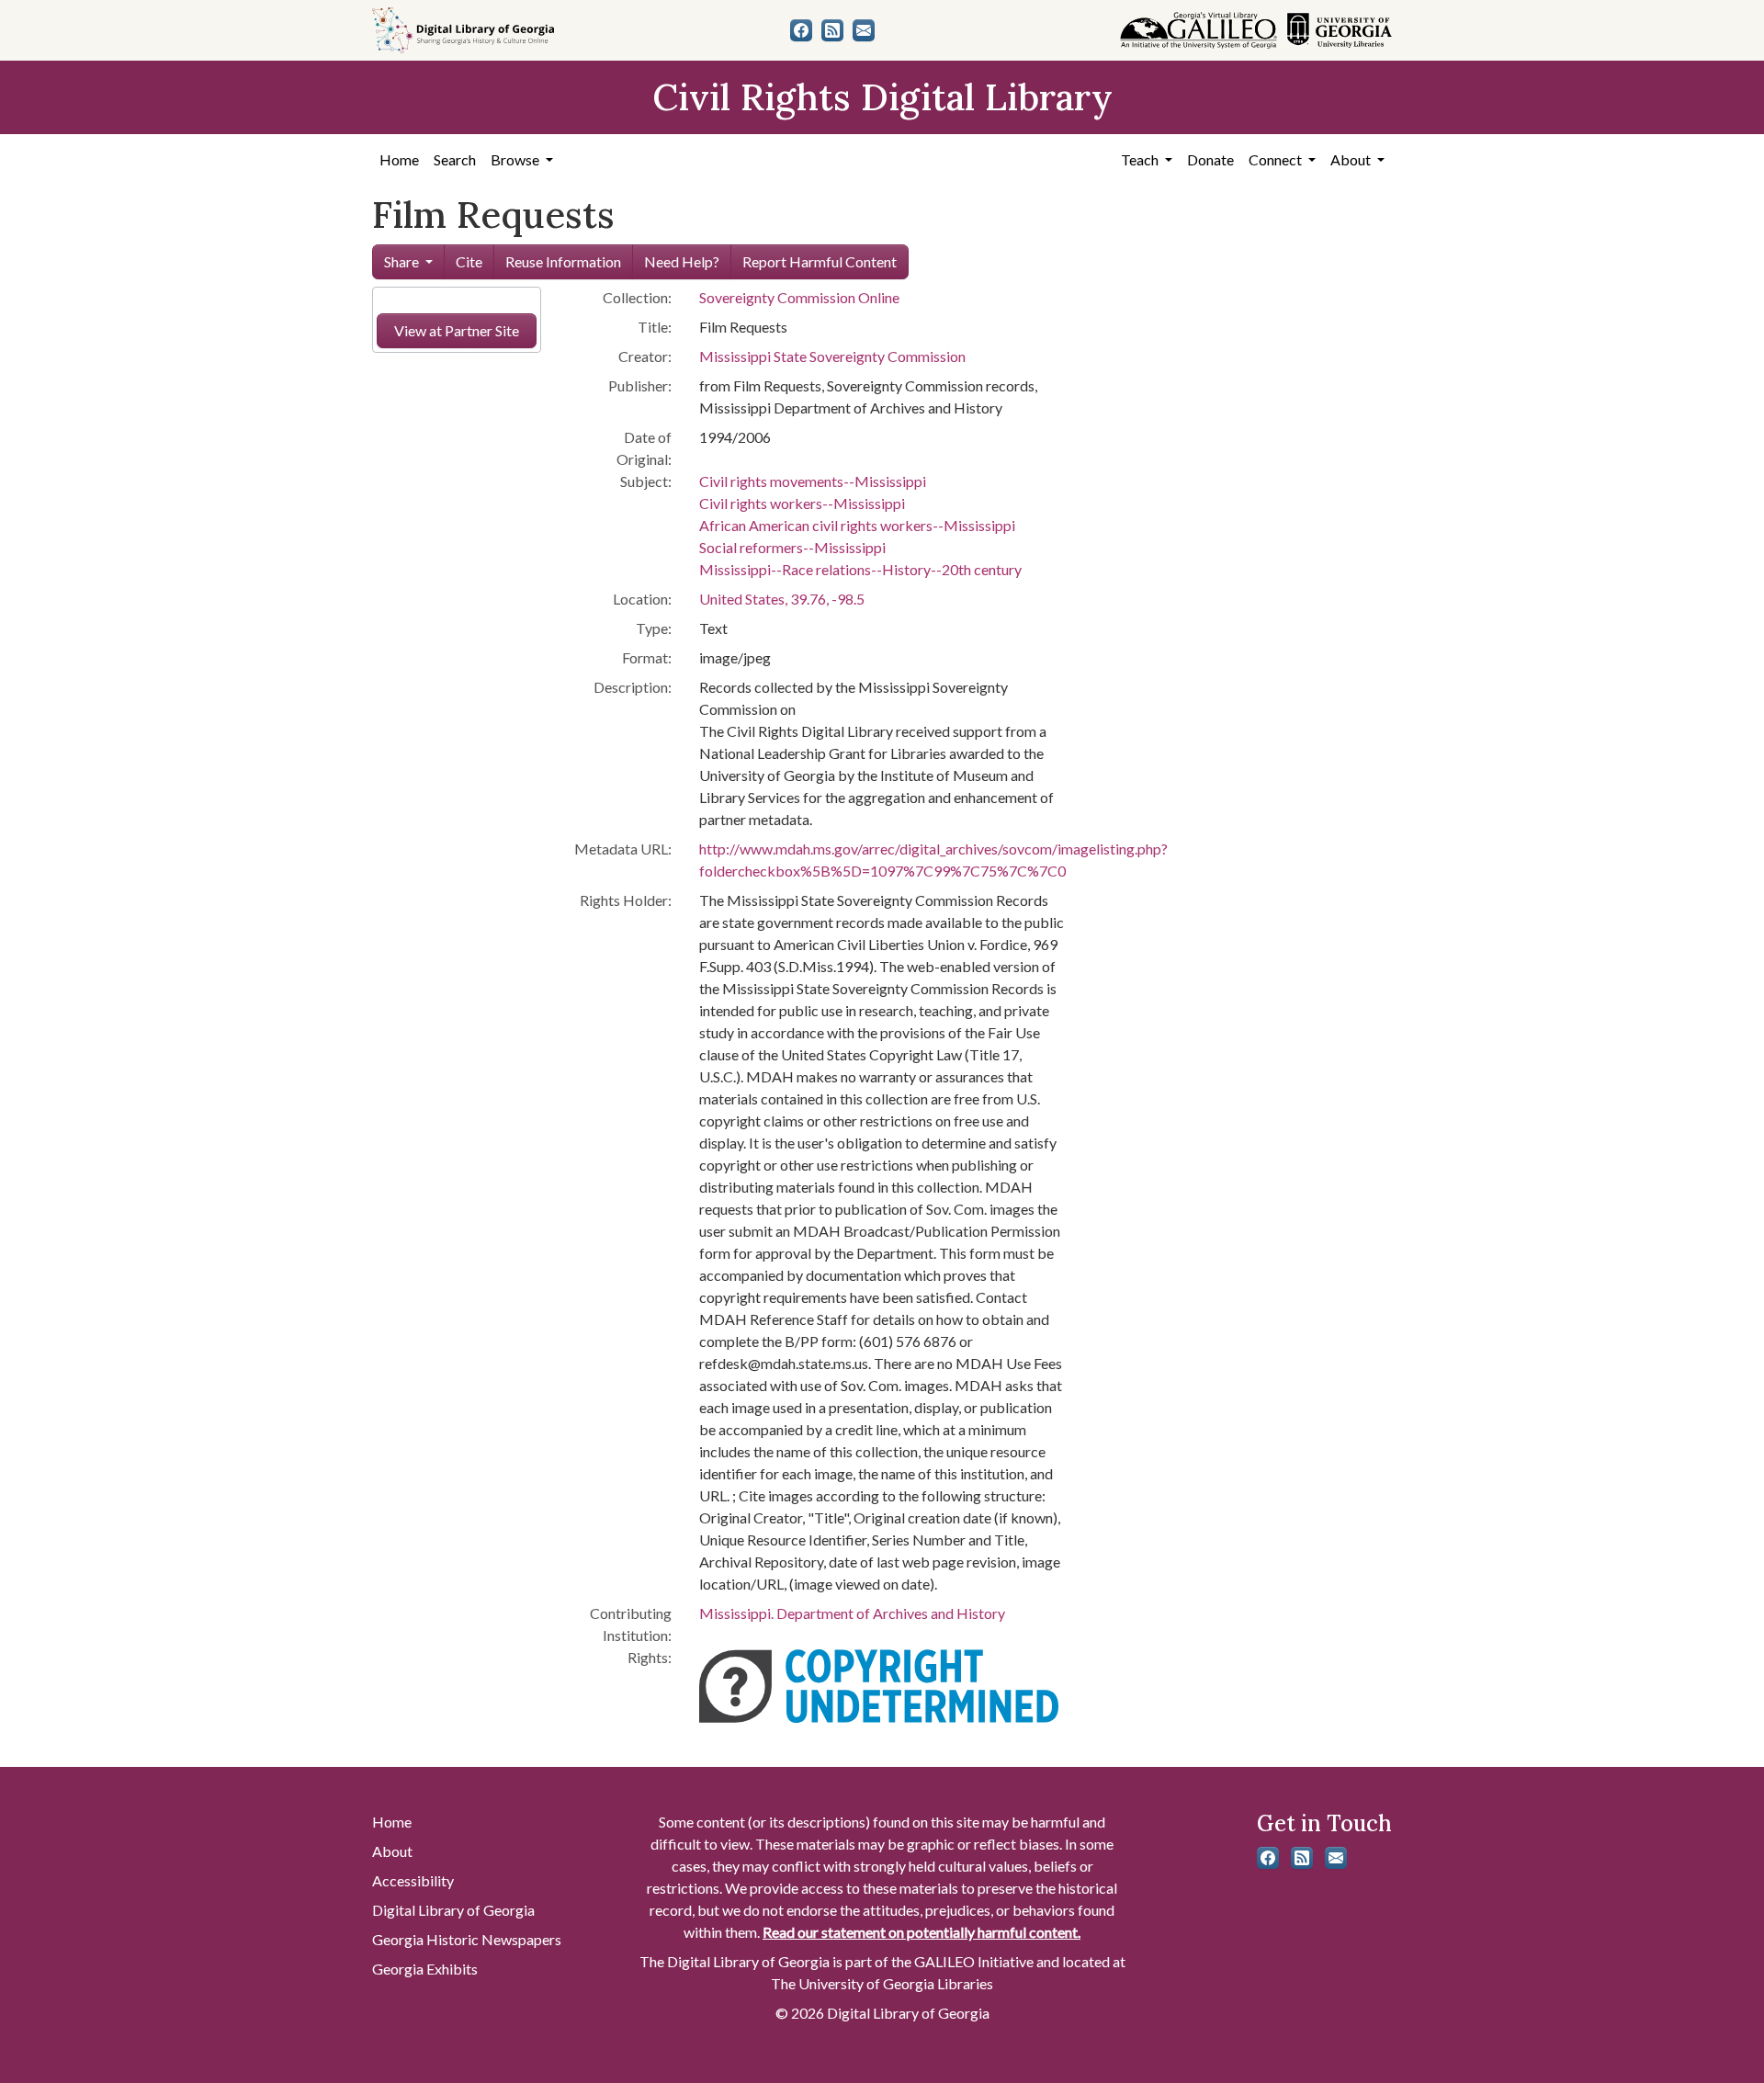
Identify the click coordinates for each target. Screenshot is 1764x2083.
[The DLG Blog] (832, 30)
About (392, 1851)
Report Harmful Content (820, 261)
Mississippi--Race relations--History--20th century (860, 569)
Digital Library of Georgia (453, 1910)
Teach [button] (1141, 159)
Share (401, 261)
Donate (1210, 159)
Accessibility (413, 1880)
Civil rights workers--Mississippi (802, 503)
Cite (469, 261)
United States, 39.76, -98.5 (782, 599)
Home (399, 159)
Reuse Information (563, 261)
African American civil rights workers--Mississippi (857, 525)
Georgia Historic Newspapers (467, 1939)
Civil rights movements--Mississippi (813, 481)
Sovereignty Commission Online (799, 297)
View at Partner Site (457, 330)
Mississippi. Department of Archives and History (852, 1613)
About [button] (1352, 159)
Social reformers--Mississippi (792, 547)
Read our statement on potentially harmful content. (922, 1932)
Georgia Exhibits (425, 1969)
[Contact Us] (864, 30)
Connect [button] (1277, 159)
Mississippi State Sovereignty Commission (832, 356)
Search (455, 159)
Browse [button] (516, 159)
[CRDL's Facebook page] (801, 30)
